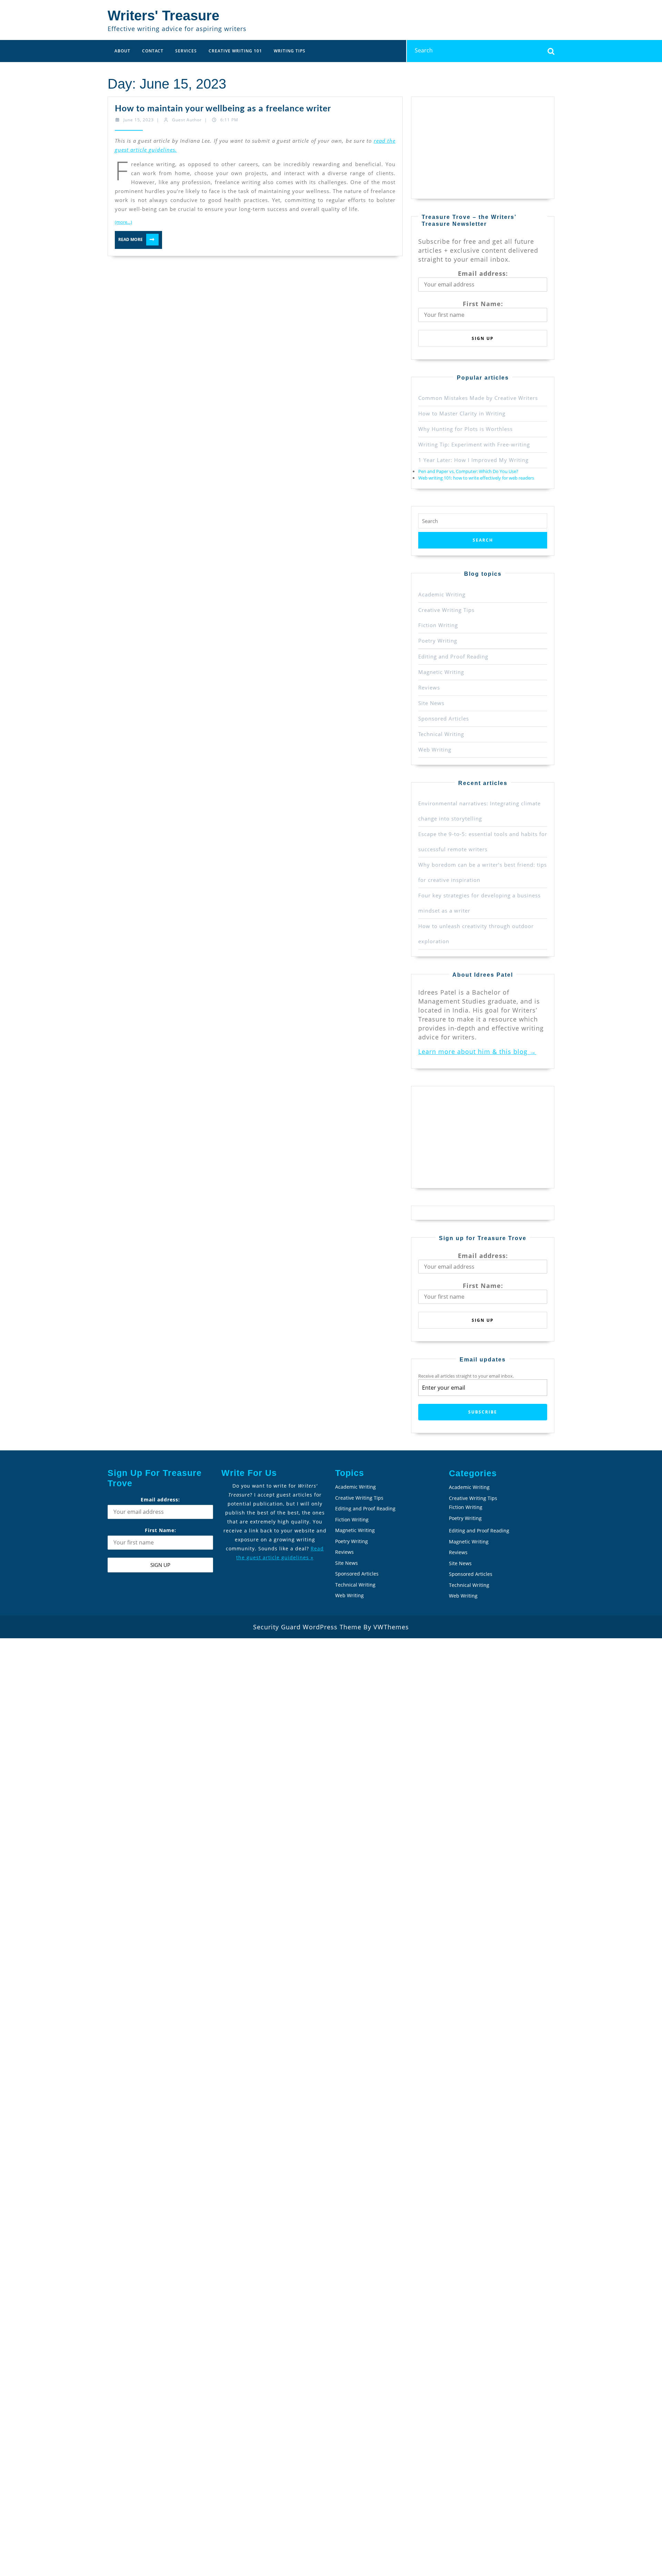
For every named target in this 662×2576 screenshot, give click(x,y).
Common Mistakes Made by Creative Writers (478, 398)
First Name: (483, 304)
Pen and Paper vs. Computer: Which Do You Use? (468, 471)
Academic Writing (442, 594)
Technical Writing (441, 734)
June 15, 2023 (139, 120)
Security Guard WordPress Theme (307, 1627)
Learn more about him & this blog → (477, 1051)
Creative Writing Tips (446, 610)
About (122, 51)
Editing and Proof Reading (453, 656)
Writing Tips (290, 51)
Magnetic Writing (441, 672)
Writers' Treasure (163, 16)
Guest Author (187, 120)
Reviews (429, 687)
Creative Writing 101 (235, 51)
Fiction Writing (438, 625)
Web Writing (435, 749)
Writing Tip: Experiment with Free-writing (474, 444)
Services (186, 51)
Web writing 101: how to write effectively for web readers (476, 478)
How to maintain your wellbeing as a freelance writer (223, 109)
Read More (137, 239)
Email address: (483, 273)
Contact (153, 51)
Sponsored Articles (444, 718)
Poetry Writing (438, 641)
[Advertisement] (470, 147)
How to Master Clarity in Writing (462, 413)
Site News (431, 703)
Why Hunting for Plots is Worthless (465, 429)
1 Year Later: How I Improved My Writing (473, 460)
